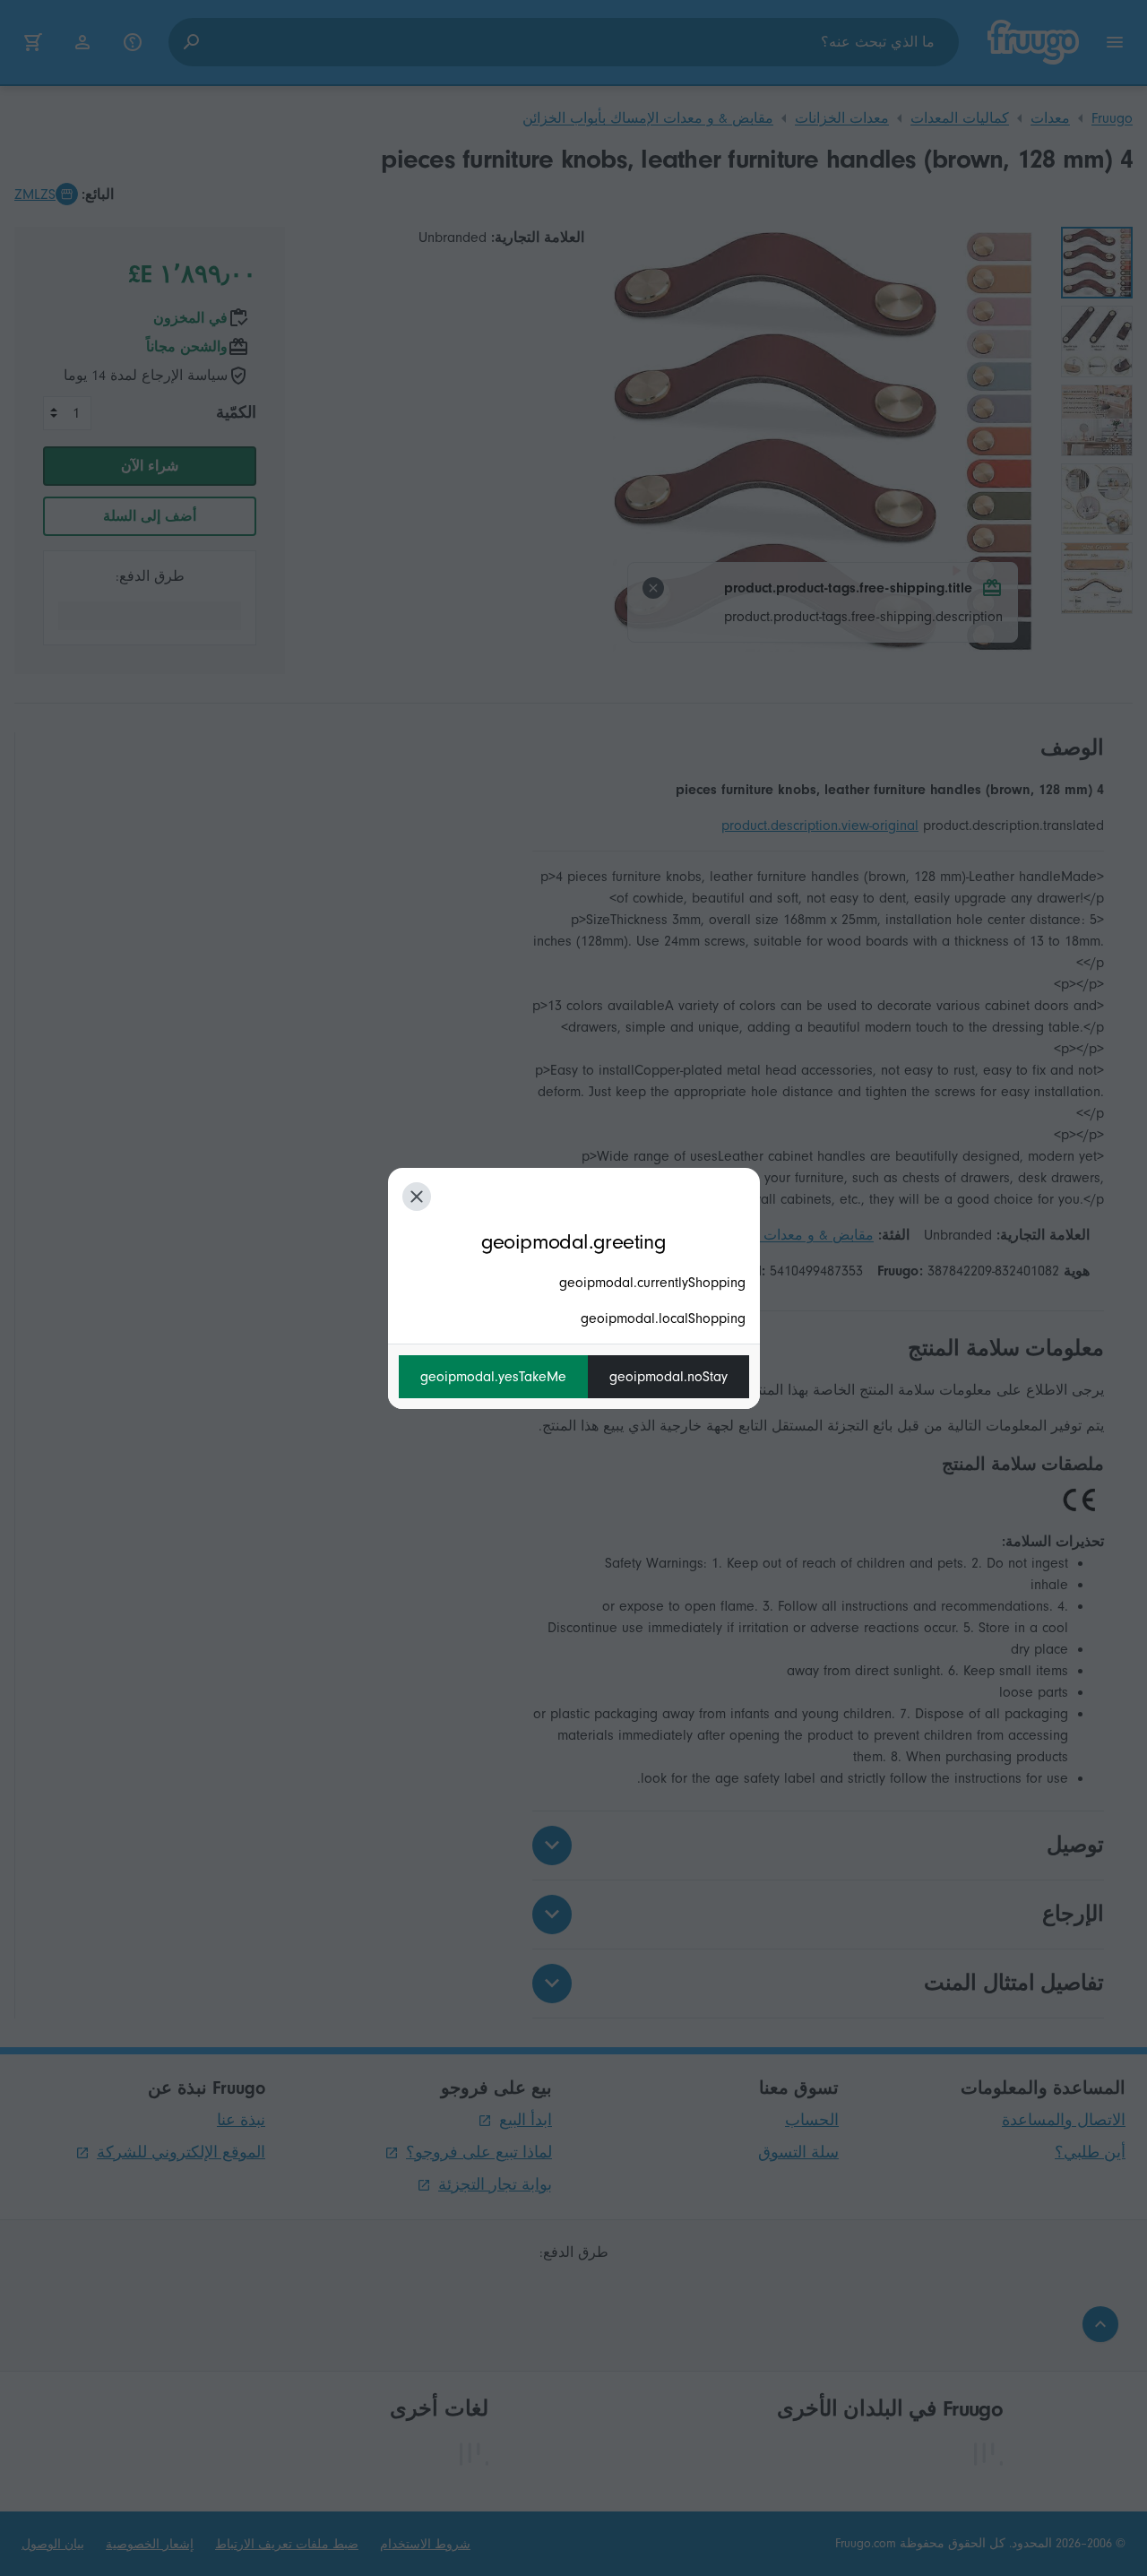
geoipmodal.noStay (668, 1377)
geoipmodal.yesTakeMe (493, 1377)
